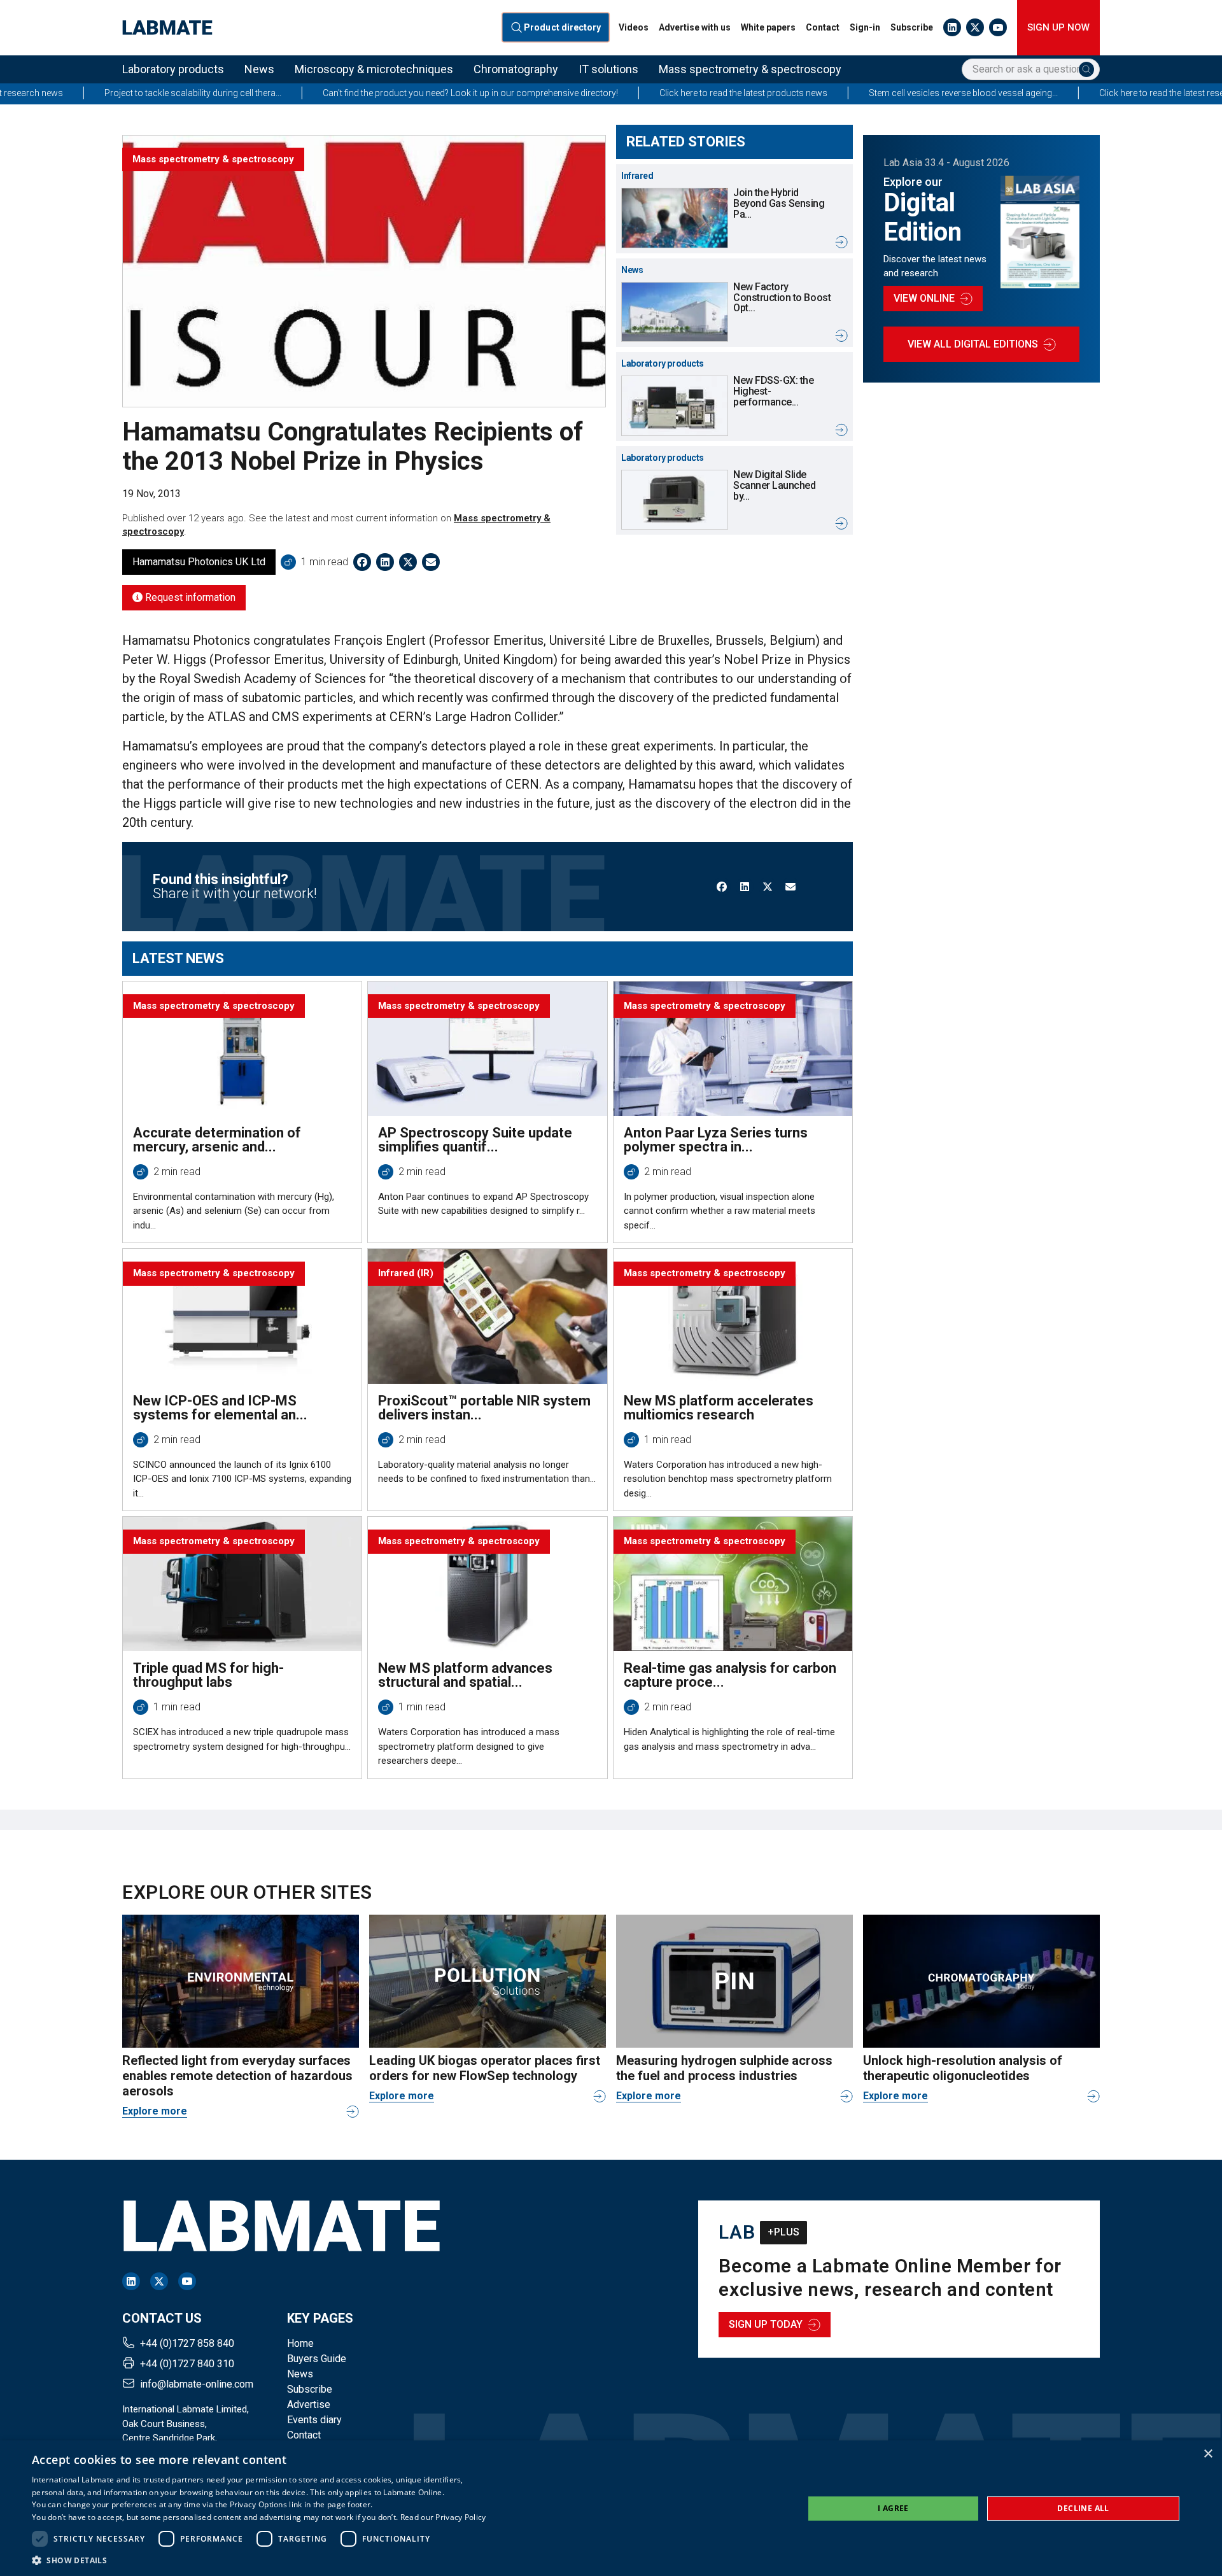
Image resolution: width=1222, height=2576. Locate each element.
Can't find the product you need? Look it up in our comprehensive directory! (339, 93)
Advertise (309, 2404)
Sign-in (865, 27)
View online (924, 298)
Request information (189, 597)
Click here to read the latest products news (612, 93)
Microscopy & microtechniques (374, 69)
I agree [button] (893, 2508)
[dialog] (611, 2508)
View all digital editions (973, 344)
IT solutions (608, 69)
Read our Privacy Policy (443, 2517)
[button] (259, 2560)
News (259, 69)
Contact (823, 27)
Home (300, 2343)
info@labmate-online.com (197, 2384)
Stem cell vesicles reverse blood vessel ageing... (832, 93)
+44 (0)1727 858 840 (187, 2343)
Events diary (314, 2420)
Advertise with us (695, 27)
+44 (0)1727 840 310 (187, 2364)
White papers (768, 27)
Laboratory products (173, 69)
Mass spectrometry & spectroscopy (750, 69)
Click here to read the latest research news (1051, 93)
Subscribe (912, 27)
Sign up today (766, 2324)
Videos (634, 27)
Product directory (563, 28)
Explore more (155, 2111)
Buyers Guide (317, 2359)
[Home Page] (167, 28)
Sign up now (1058, 27)
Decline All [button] (1083, 2508)
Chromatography (516, 69)
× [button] (1208, 2454)
